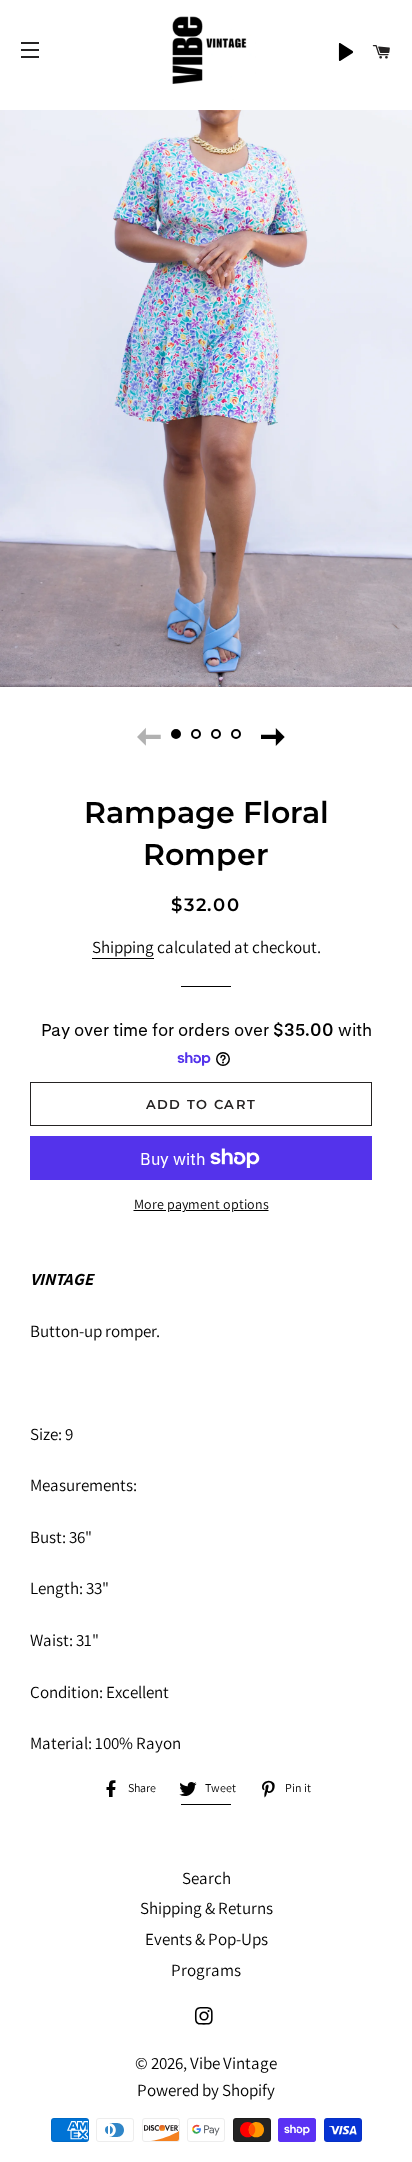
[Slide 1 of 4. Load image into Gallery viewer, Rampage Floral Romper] (176, 734)
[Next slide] (268, 734)
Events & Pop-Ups (206, 1939)
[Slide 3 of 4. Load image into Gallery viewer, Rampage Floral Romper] (216, 734)
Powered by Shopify (206, 2090)
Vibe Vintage (233, 2063)
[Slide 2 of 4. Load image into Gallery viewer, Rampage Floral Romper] (196, 734)
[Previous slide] (144, 734)
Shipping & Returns (206, 1908)
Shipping (123, 947)
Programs (206, 1970)
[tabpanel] (206, 398)
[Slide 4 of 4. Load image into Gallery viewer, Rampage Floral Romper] (236, 734)
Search (206, 1878)
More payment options (201, 1204)
